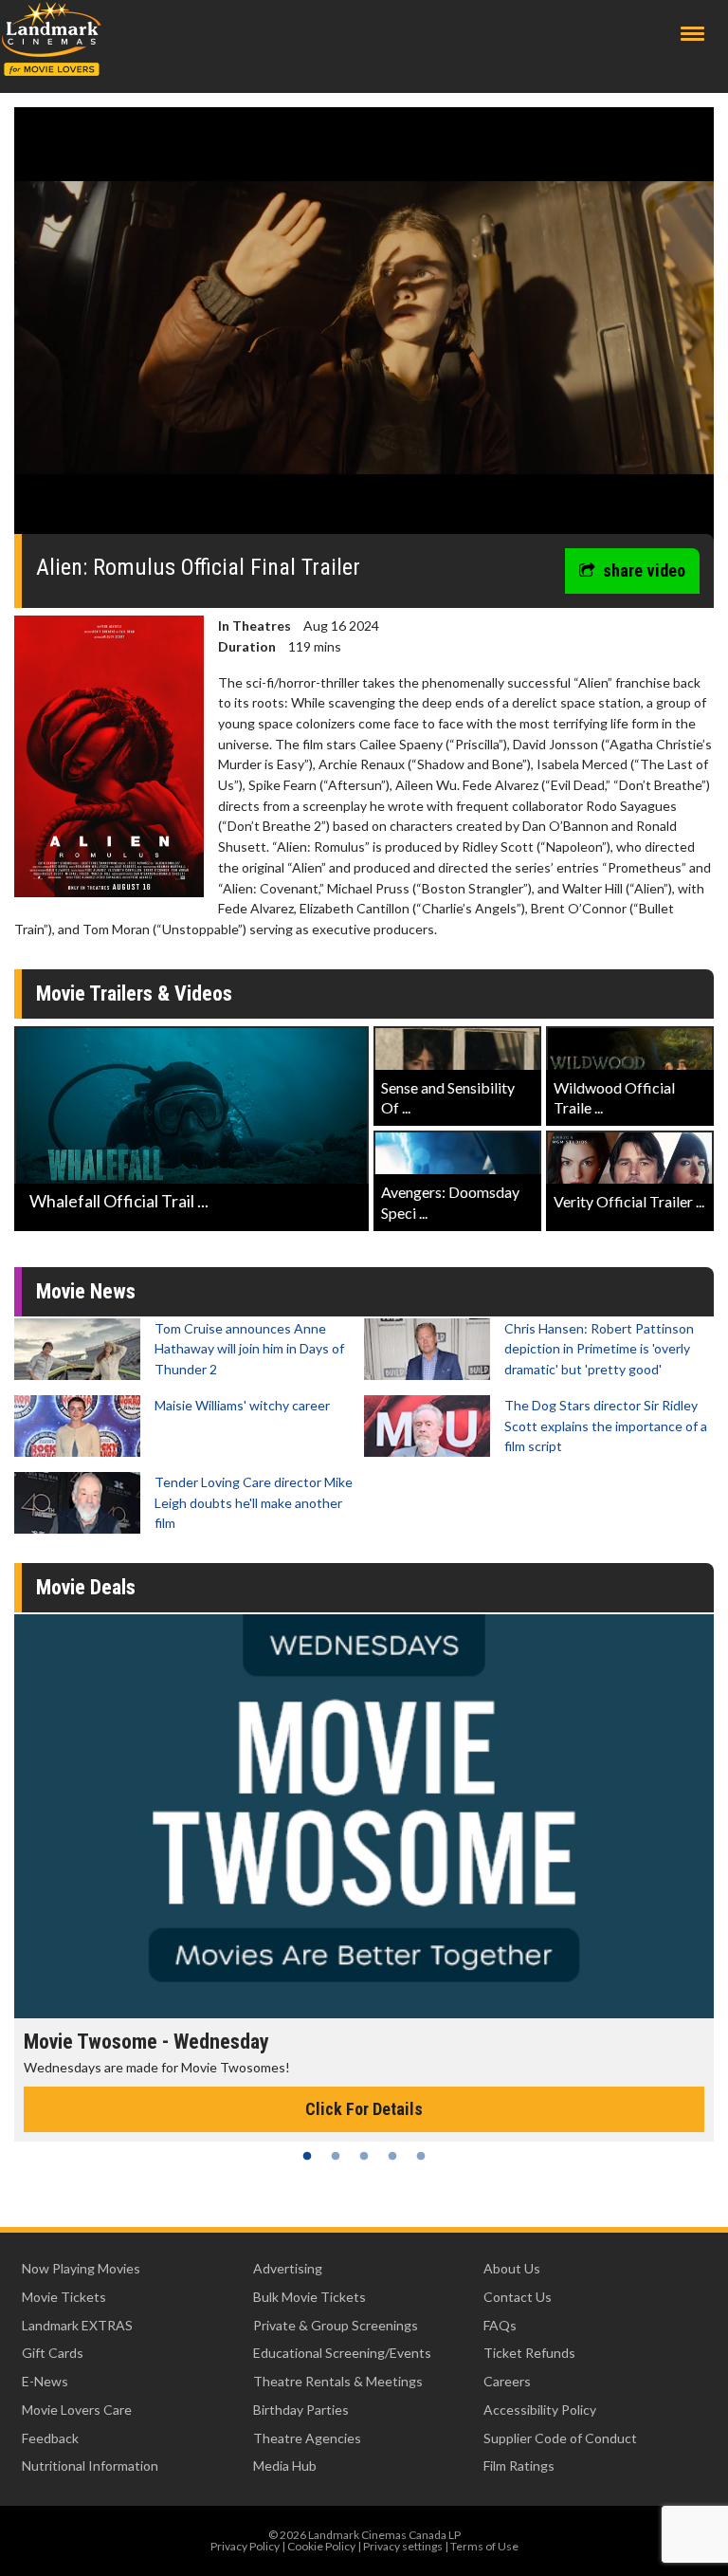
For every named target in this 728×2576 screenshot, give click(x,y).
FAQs (500, 2325)
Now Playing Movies (81, 2268)
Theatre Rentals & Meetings (338, 2381)
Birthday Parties (301, 2410)
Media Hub (285, 2466)
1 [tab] (307, 2156)
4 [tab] (392, 2156)
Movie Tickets (64, 2297)
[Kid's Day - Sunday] (364, 1816)
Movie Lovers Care (77, 2410)
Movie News (86, 1291)
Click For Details (364, 2109)
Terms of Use (484, 2546)
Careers (507, 2381)
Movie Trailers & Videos (134, 994)
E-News (45, 2381)
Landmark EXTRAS (77, 2325)
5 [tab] (421, 2156)
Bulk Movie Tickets (309, 2297)
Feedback (50, 2438)
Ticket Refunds (529, 2353)
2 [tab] (336, 2156)
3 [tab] (364, 2156)
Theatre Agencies (307, 2438)
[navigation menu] (692, 34)
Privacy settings (403, 2546)
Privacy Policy (245, 2546)
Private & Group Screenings (336, 2325)
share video (644, 570)
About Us (512, 2268)
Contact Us (518, 2297)
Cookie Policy (321, 2546)
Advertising (288, 2268)
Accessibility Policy (540, 2410)
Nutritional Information (90, 2466)
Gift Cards (53, 2353)
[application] (364, 328)
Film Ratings (519, 2466)
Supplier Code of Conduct (560, 2438)
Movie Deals (86, 1587)
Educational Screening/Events (342, 2353)
